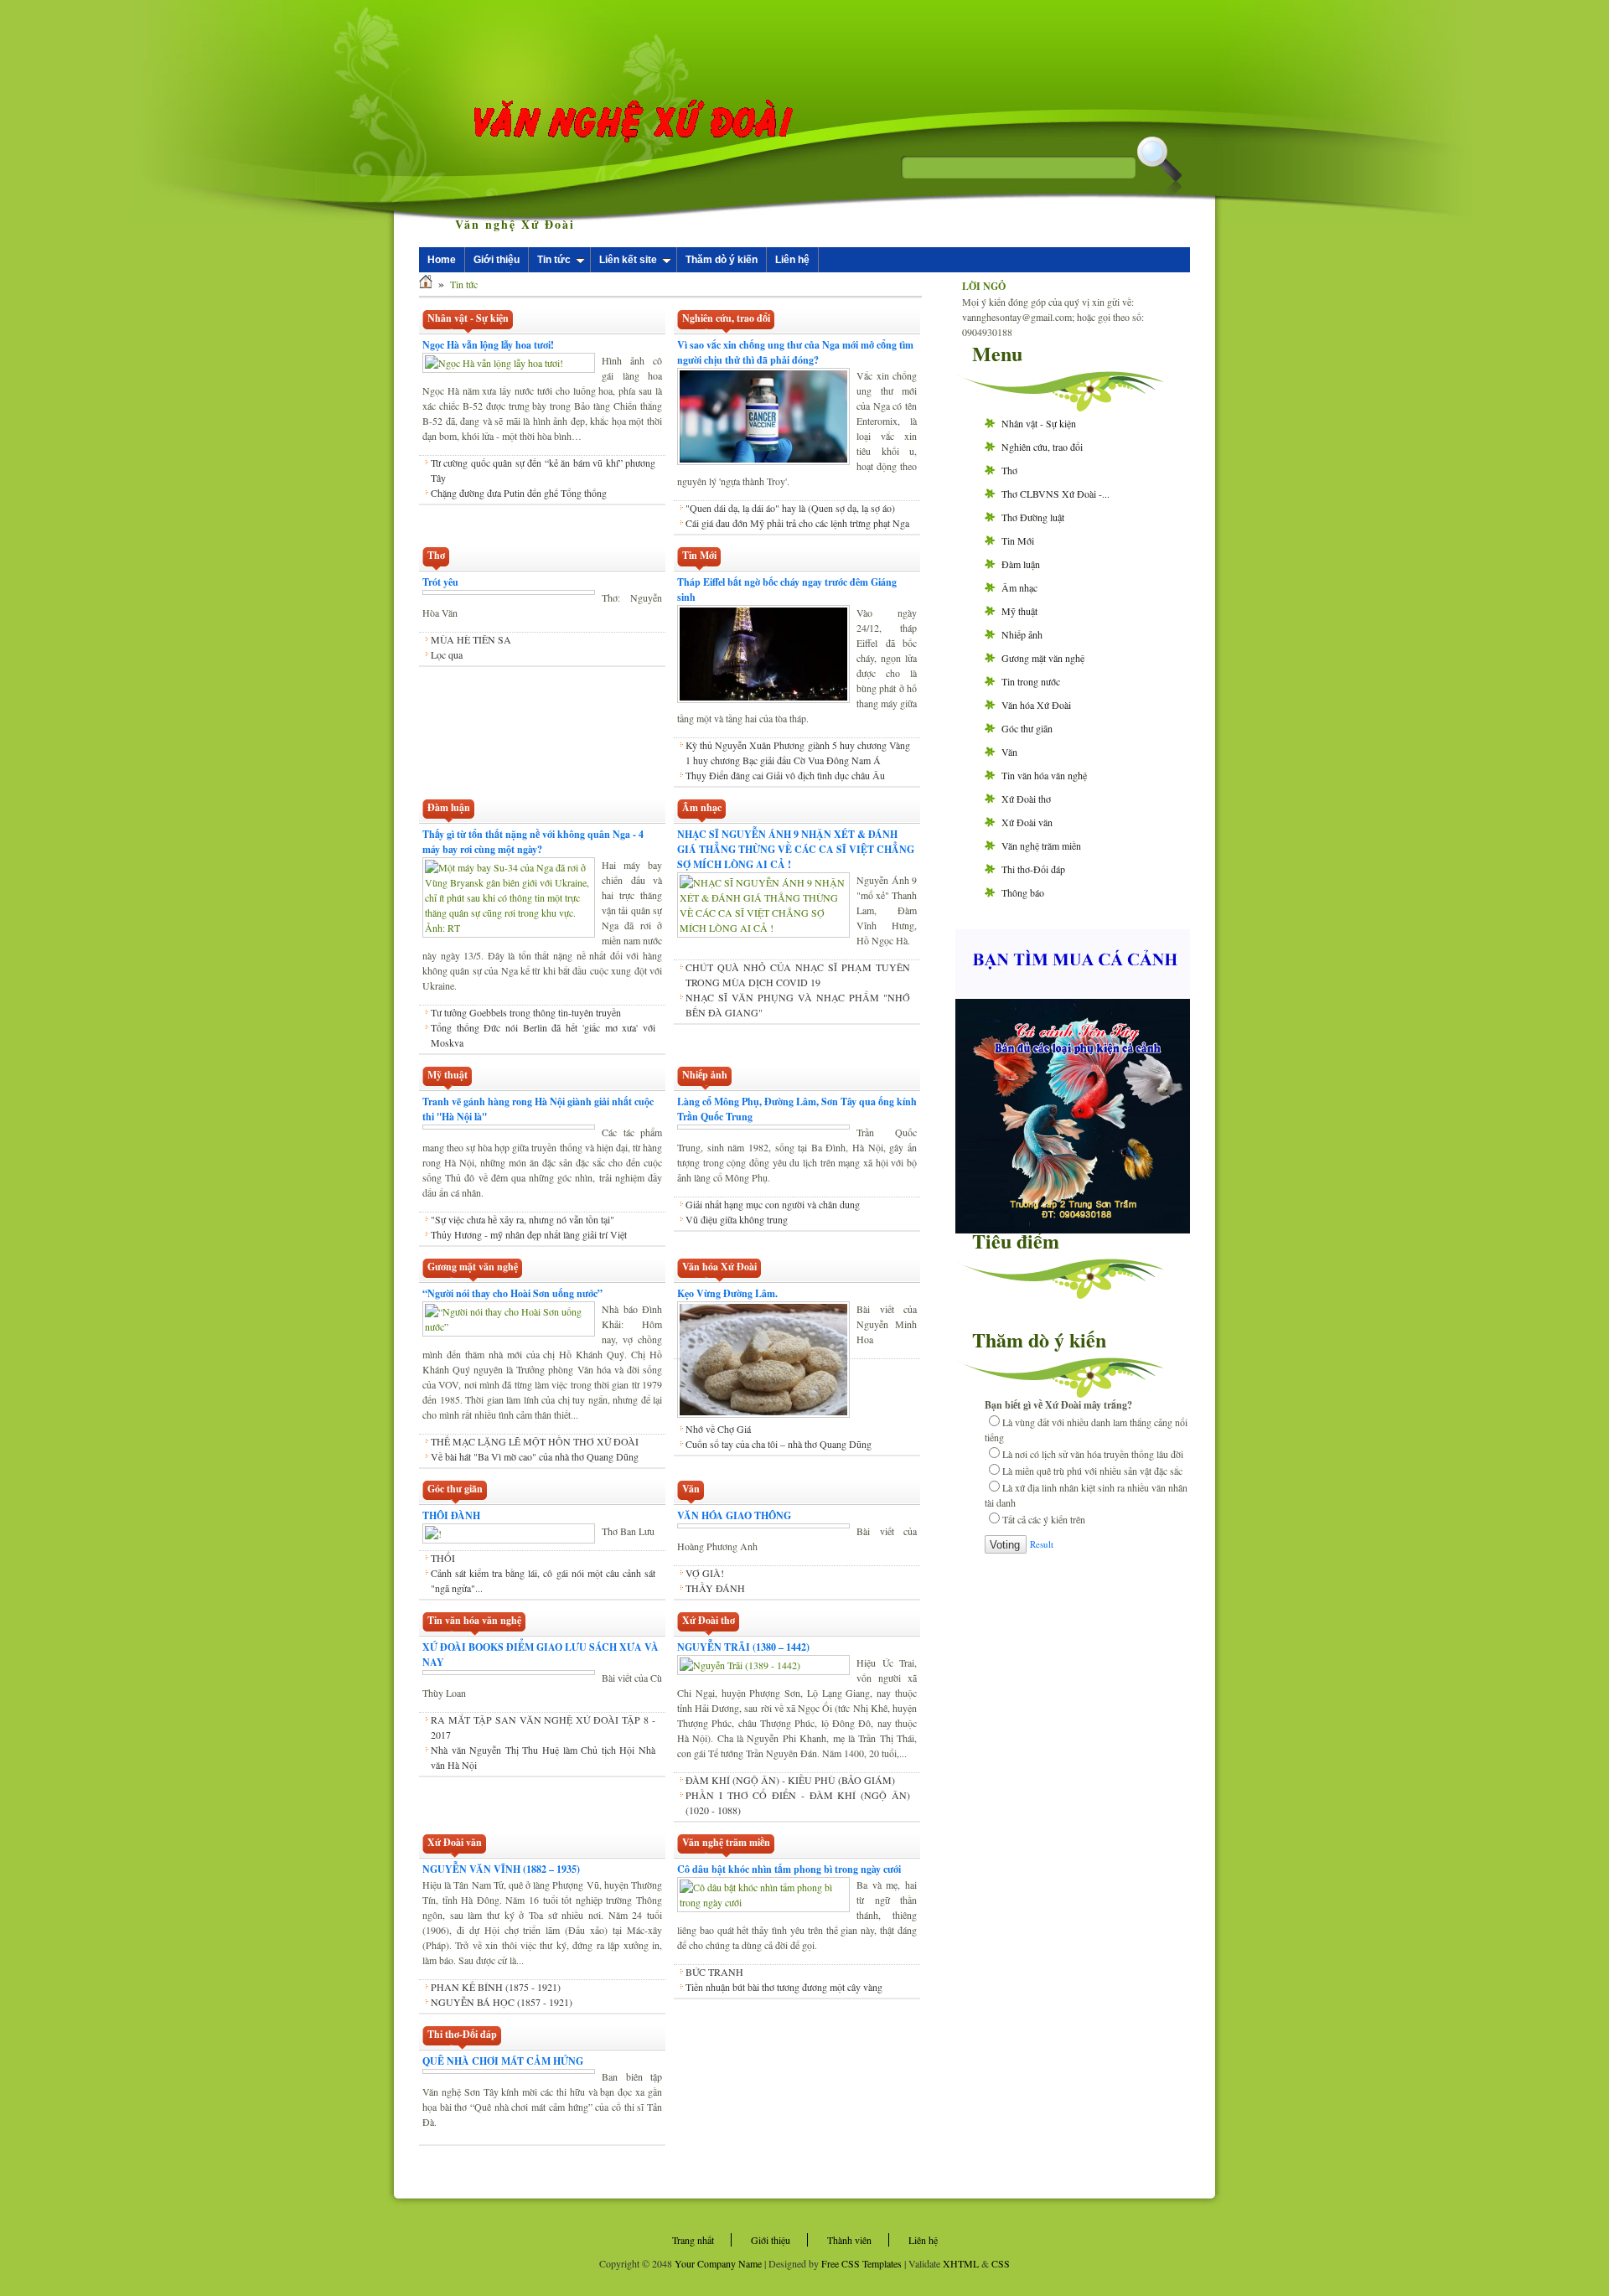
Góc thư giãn (1027, 728)
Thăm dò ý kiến (722, 260)
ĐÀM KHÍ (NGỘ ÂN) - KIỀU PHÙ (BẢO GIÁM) (790, 1780)
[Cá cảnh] (1073, 1229)
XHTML (961, 2263)
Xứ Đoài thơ (1026, 799)
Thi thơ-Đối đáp (1033, 869)
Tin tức (554, 260)
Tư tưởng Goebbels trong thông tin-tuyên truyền (526, 1012)
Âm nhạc (1019, 587)
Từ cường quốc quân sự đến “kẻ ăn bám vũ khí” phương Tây (543, 470)
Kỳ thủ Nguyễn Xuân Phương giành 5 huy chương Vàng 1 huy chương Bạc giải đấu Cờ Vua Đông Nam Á (798, 752)
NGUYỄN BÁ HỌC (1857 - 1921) (502, 2002)
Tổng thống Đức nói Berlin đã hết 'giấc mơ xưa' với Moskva (543, 1035)
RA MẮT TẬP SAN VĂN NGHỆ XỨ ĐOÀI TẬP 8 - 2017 (543, 1727)
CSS (1001, 2263)
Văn (1009, 752)
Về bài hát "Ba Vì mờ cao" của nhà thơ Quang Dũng (535, 1456)
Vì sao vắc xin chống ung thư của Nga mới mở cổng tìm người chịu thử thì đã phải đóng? (795, 352)
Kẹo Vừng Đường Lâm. (727, 1293)
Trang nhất (693, 2240)
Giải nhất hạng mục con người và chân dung (773, 1204)
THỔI (443, 1558)
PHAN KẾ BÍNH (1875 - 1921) (496, 1987)
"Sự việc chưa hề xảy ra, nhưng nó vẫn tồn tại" (523, 1219)
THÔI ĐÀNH (451, 1515)
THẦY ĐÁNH (715, 1588)
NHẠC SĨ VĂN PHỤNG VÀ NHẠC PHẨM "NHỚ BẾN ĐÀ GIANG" (798, 1005)
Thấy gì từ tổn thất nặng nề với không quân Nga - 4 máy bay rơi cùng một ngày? (533, 842)
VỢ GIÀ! (705, 1573)
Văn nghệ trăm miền (1041, 845)
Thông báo (1023, 892)
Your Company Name (718, 2263)
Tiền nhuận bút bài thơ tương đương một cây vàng (784, 1987)
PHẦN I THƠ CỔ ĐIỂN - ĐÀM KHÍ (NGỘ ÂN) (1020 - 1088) (798, 1802)
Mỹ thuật (1019, 611)
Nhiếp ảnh (1022, 634)
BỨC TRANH (714, 1972)
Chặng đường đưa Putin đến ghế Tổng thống (519, 493)
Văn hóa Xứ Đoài (1036, 705)
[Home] (426, 284)
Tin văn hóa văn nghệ (1044, 775)
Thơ (1009, 470)
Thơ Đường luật (1033, 517)
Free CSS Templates (861, 2263)
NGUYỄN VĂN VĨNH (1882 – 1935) (501, 1869)
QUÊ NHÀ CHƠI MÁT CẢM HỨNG (503, 2061)
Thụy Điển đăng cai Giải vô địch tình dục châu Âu (785, 775)
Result (1042, 1544)
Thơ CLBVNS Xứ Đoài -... (1055, 494)
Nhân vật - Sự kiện (1039, 423)
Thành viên (849, 2240)
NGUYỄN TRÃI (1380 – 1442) (743, 1647)
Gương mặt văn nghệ (1043, 658)
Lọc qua (447, 654)
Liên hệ (792, 260)
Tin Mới (1018, 540)
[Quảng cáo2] (1073, 993)
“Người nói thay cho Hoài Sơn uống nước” (512, 1293)
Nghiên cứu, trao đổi (1042, 447)
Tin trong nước (1031, 681)
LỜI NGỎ (984, 286)
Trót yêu (440, 582)
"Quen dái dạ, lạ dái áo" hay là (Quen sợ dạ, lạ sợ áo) (790, 508)
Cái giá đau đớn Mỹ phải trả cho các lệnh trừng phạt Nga (797, 523)
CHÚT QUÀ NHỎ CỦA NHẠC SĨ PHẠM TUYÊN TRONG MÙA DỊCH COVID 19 (798, 975)
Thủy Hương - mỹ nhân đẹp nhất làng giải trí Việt (529, 1234)
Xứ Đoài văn (1027, 822)
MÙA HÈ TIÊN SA (471, 639)
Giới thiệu (497, 260)
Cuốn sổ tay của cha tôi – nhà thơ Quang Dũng (779, 1444)
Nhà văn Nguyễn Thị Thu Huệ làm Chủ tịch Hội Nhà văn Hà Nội (543, 1757)
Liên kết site (628, 260)
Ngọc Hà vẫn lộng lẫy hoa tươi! (488, 345)
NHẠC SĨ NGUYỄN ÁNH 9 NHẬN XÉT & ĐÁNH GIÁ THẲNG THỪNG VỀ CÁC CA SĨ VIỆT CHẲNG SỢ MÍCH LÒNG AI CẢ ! (796, 849)
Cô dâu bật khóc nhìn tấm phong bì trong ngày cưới (789, 1869)
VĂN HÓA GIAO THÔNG (734, 1515)
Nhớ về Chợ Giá (718, 1429)
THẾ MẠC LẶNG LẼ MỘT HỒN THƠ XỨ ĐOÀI (535, 1441)
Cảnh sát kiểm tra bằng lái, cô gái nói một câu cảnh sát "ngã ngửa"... (543, 1580)
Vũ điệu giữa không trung (737, 1219)
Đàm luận (1021, 564)
